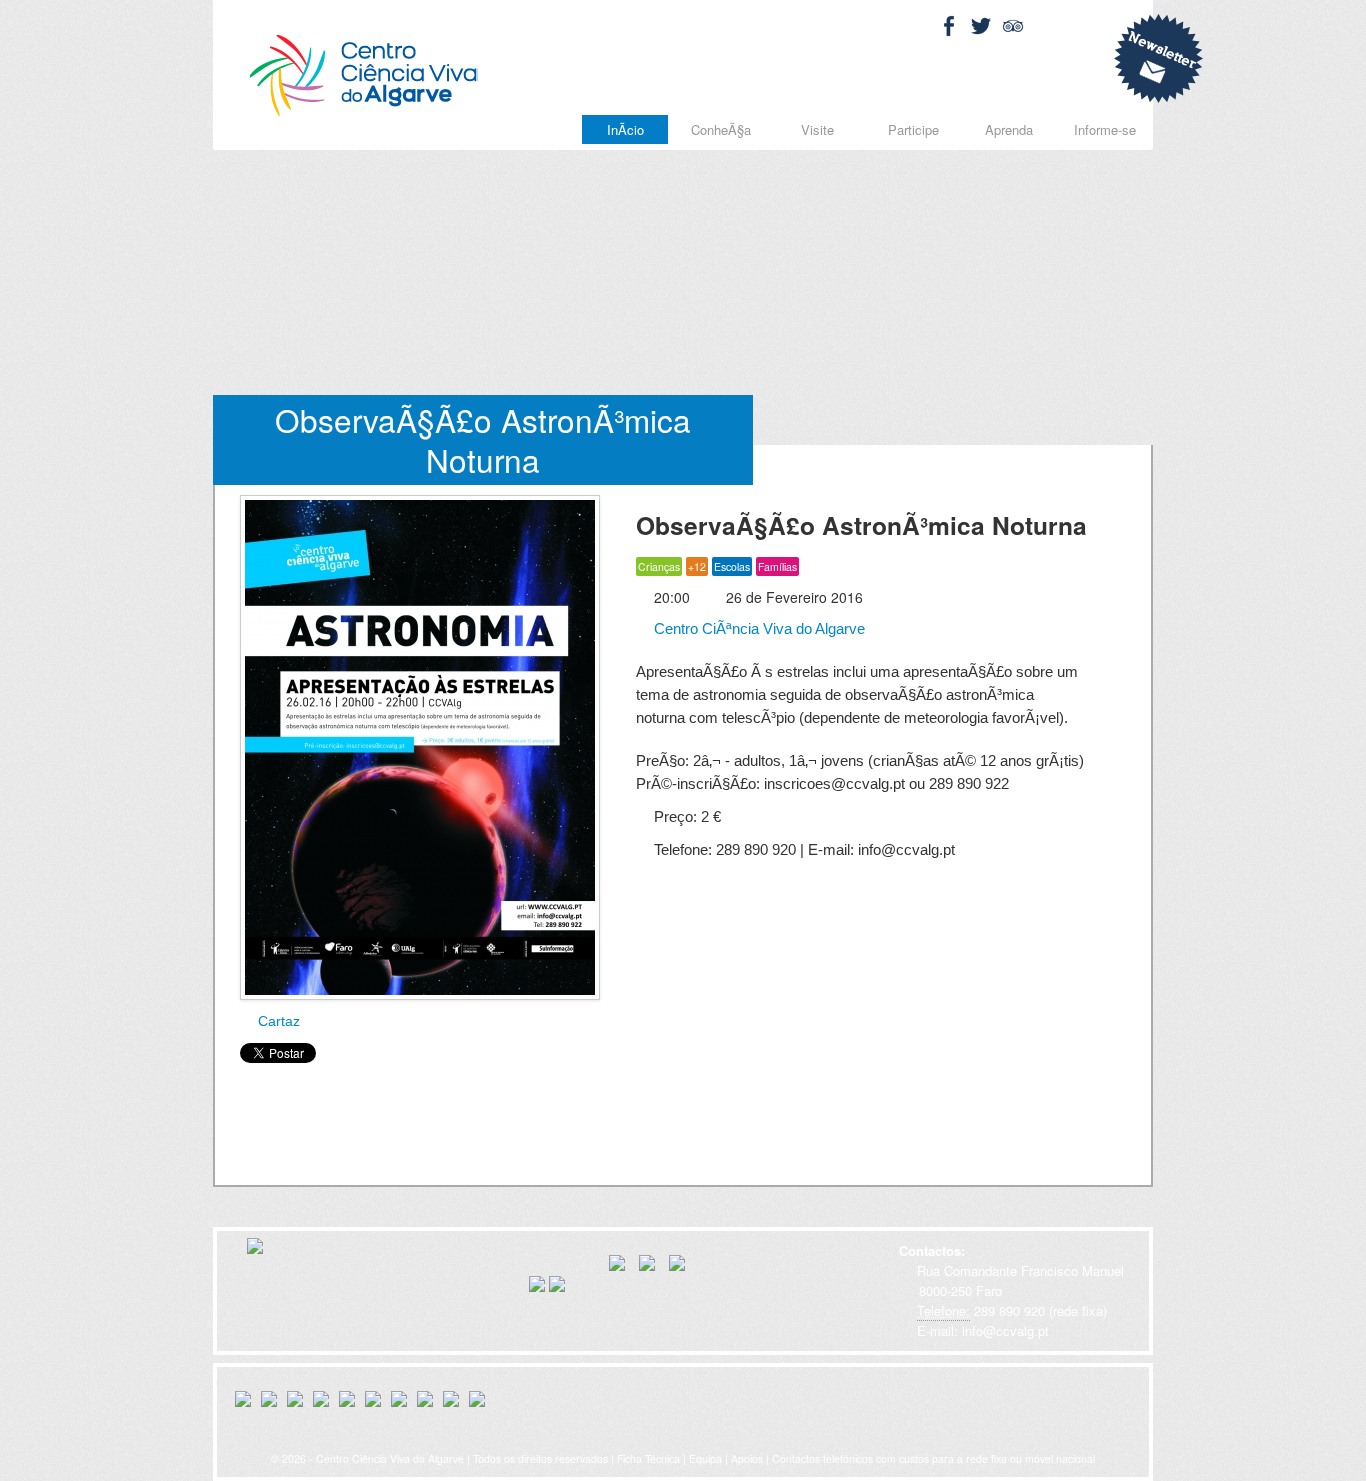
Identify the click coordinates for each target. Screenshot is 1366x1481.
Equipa (705, 1458)
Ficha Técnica (648, 1458)
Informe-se (1105, 129)
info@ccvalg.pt (1003, 1330)
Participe (913, 129)
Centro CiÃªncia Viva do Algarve (757, 628)
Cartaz (277, 1021)
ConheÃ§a (721, 129)
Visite (817, 129)
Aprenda (1009, 129)
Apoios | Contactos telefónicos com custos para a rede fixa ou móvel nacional (913, 1458)
